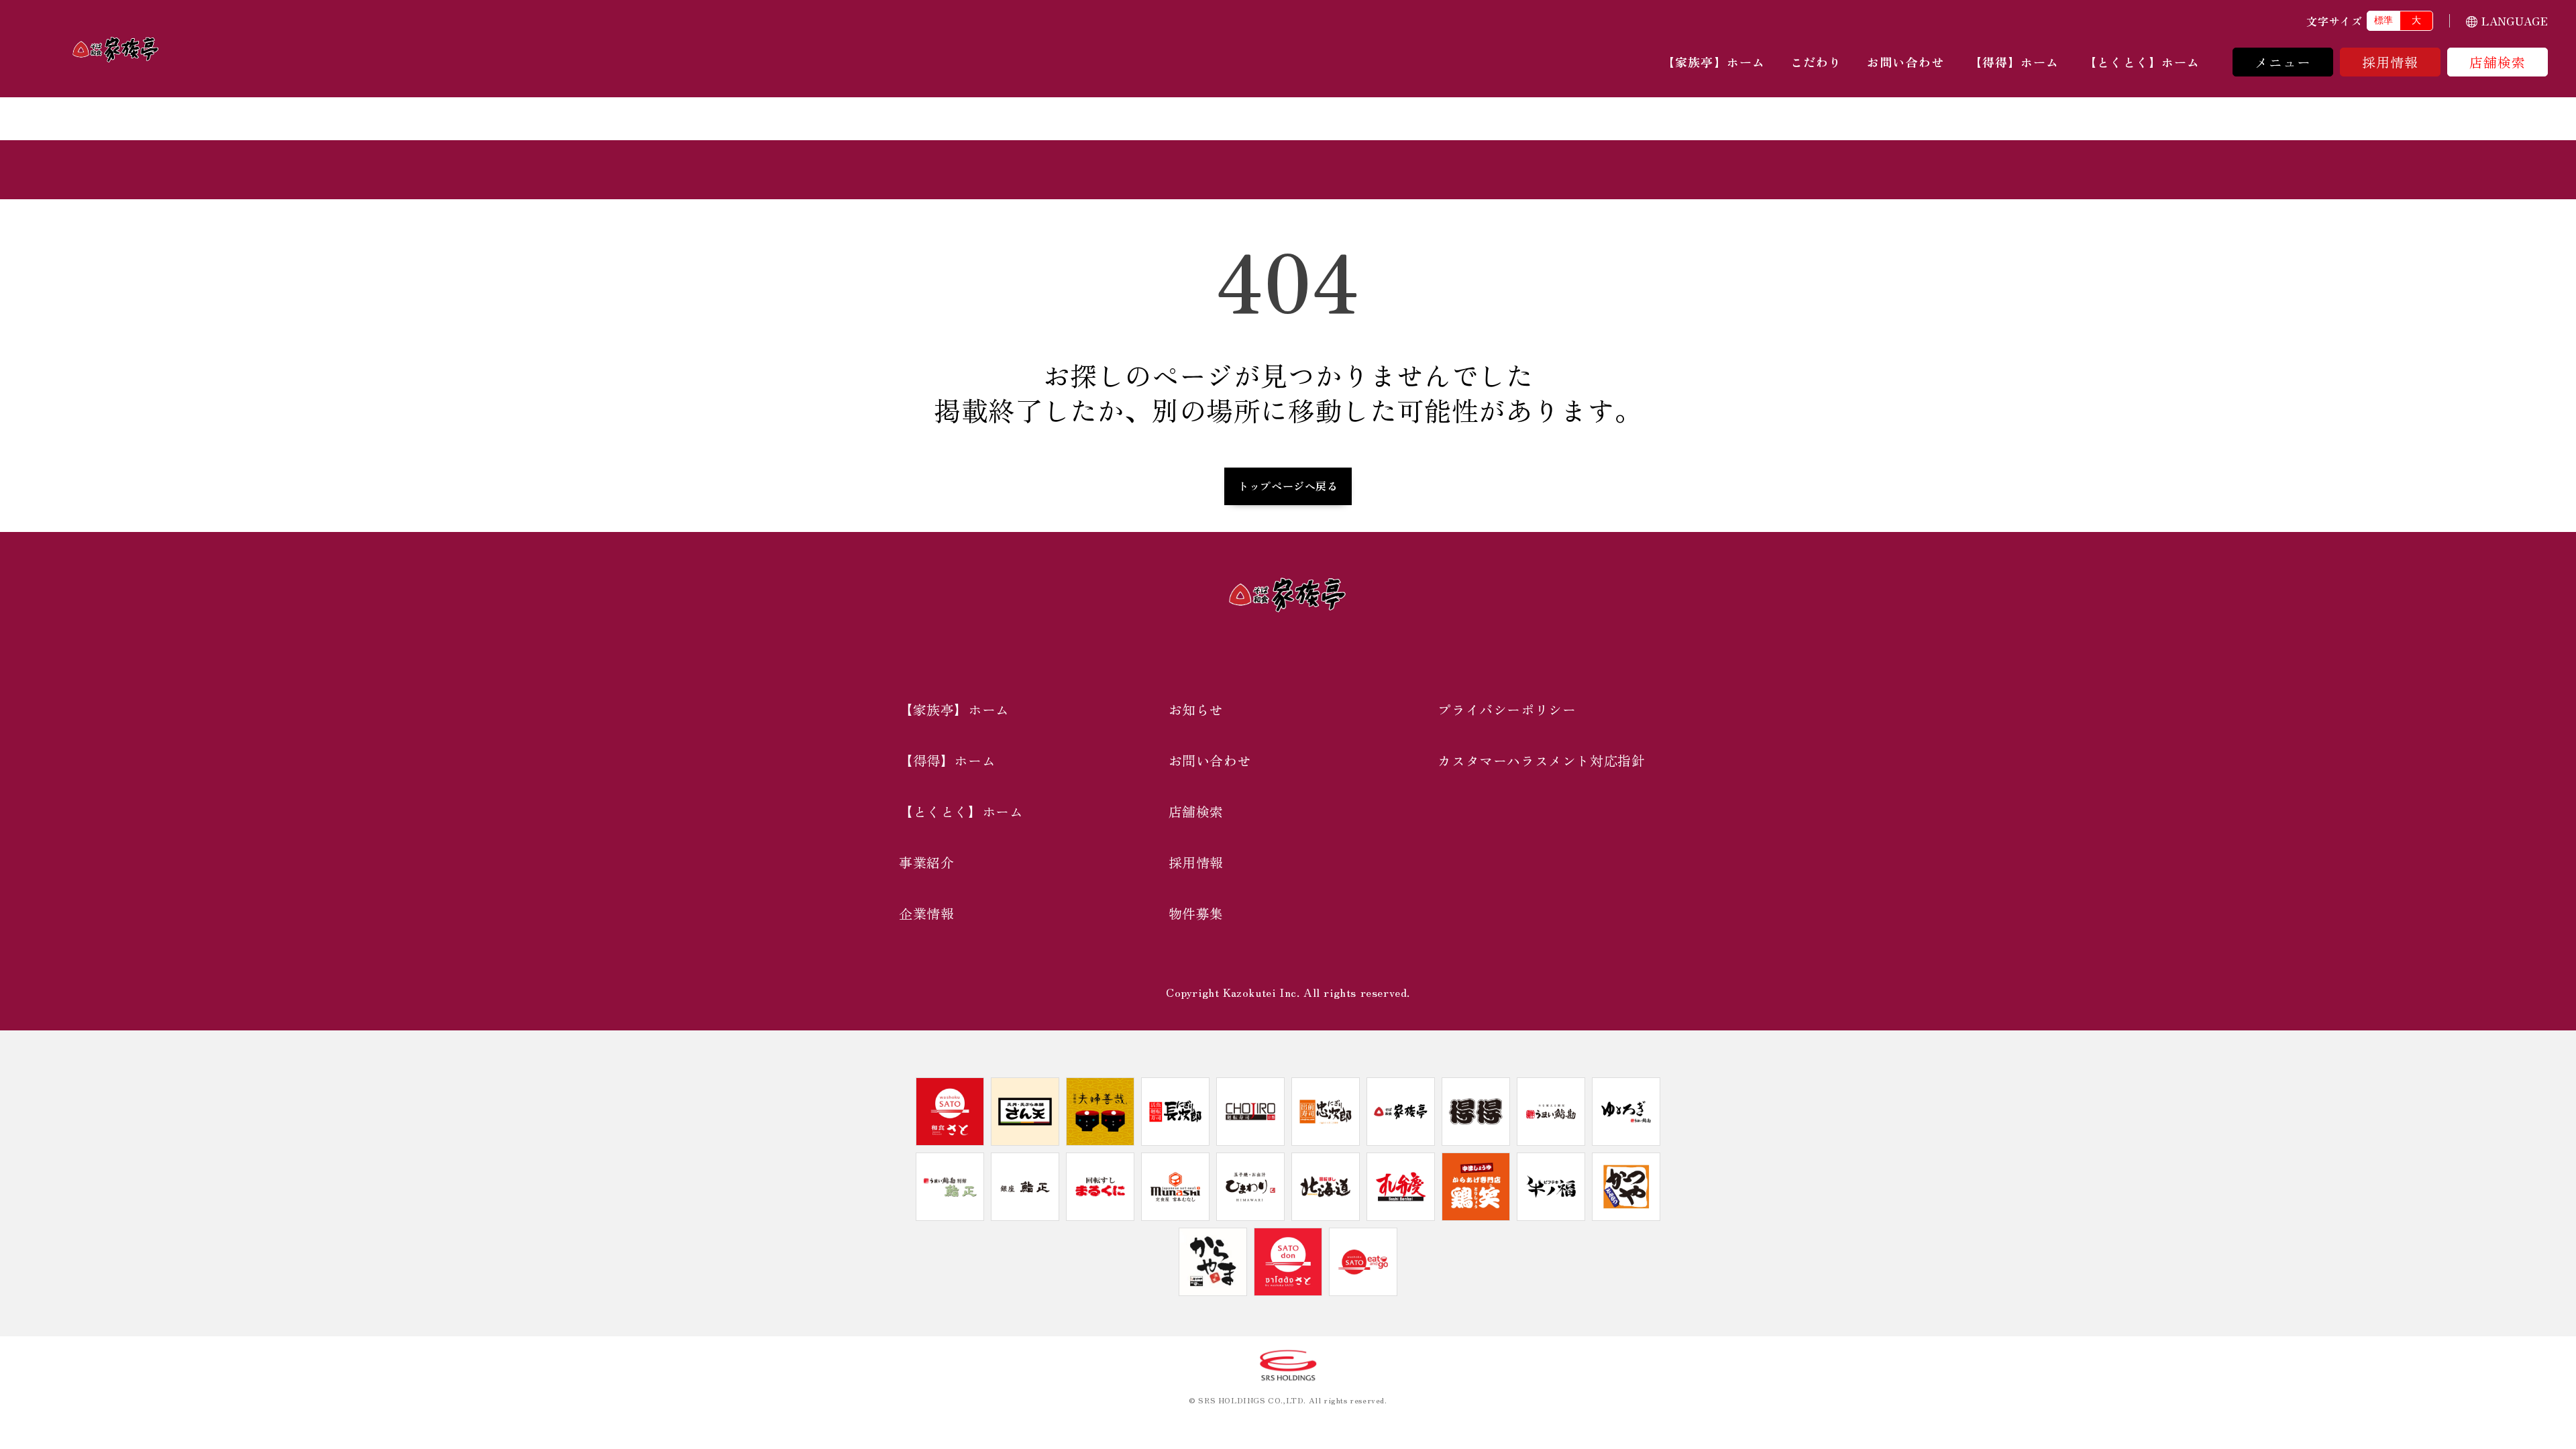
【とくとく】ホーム (2142, 62)
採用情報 (2391, 62)
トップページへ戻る (1288, 486)
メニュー (2283, 62)
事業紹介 (926, 862)
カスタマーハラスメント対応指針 (1541, 760)
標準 (2383, 20)
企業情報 (926, 913)
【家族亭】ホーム (1714, 62)
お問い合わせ (1905, 62)
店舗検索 (2498, 62)
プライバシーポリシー (1507, 709)
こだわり (1816, 62)
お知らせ (1196, 709)
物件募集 (1196, 913)
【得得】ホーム (2015, 62)
